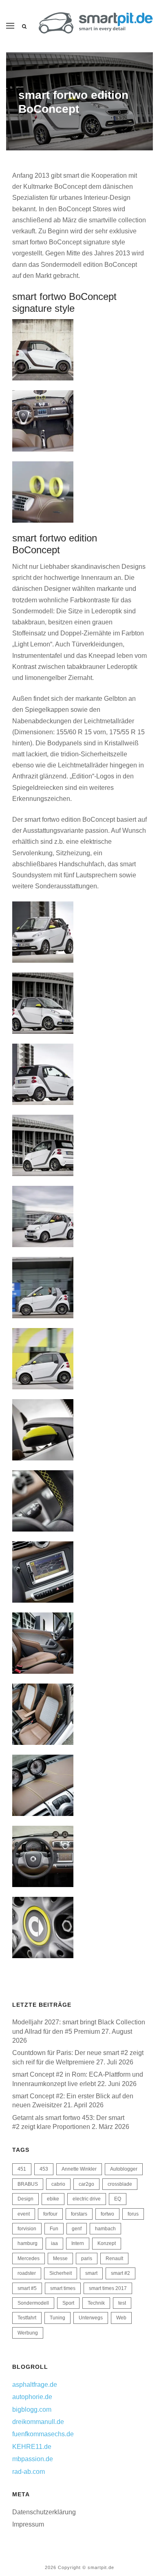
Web (121, 2318)
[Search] (24, 27)
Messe (60, 2258)
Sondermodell (33, 2303)
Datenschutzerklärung (44, 2512)
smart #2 (120, 2273)
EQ (118, 2199)
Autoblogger (124, 2169)
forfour (50, 2214)
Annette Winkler (79, 2169)
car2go (86, 2184)
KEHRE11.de (32, 2447)
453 (44, 2169)
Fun (54, 2229)
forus (133, 2214)
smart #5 (27, 2288)
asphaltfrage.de (35, 2385)
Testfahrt (27, 2318)
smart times (63, 2288)
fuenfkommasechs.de (43, 2434)
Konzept (107, 2243)
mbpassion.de (33, 2459)
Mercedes (29, 2258)
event (24, 2214)
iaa (54, 2243)
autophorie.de (32, 2397)
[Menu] (10, 26)
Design (25, 2199)
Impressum (28, 2524)
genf (77, 2229)
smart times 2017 (108, 2288)
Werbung (28, 2333)
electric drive (87, 2199)
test (122, 2303)
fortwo (107, 2214)
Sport (68, 2303)
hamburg (28, 2243)
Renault (114, 2258)
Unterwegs (91, 2318)
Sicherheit (61, 2273)
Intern (78, 2243)
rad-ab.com (29, 2472)
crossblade (120, 2184)
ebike (53, 2199)
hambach (105, 2229)
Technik (96, 2303)
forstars (79, 2214)
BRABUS (28, 2184)
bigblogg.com (32, 2409)
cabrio (58, 2184)
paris (87, 2258)
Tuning (57, 2318)
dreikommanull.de (38, 2422)
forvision (27, 2229)
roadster (27, 2273)
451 (22, 2169)
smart (91, 2273)
